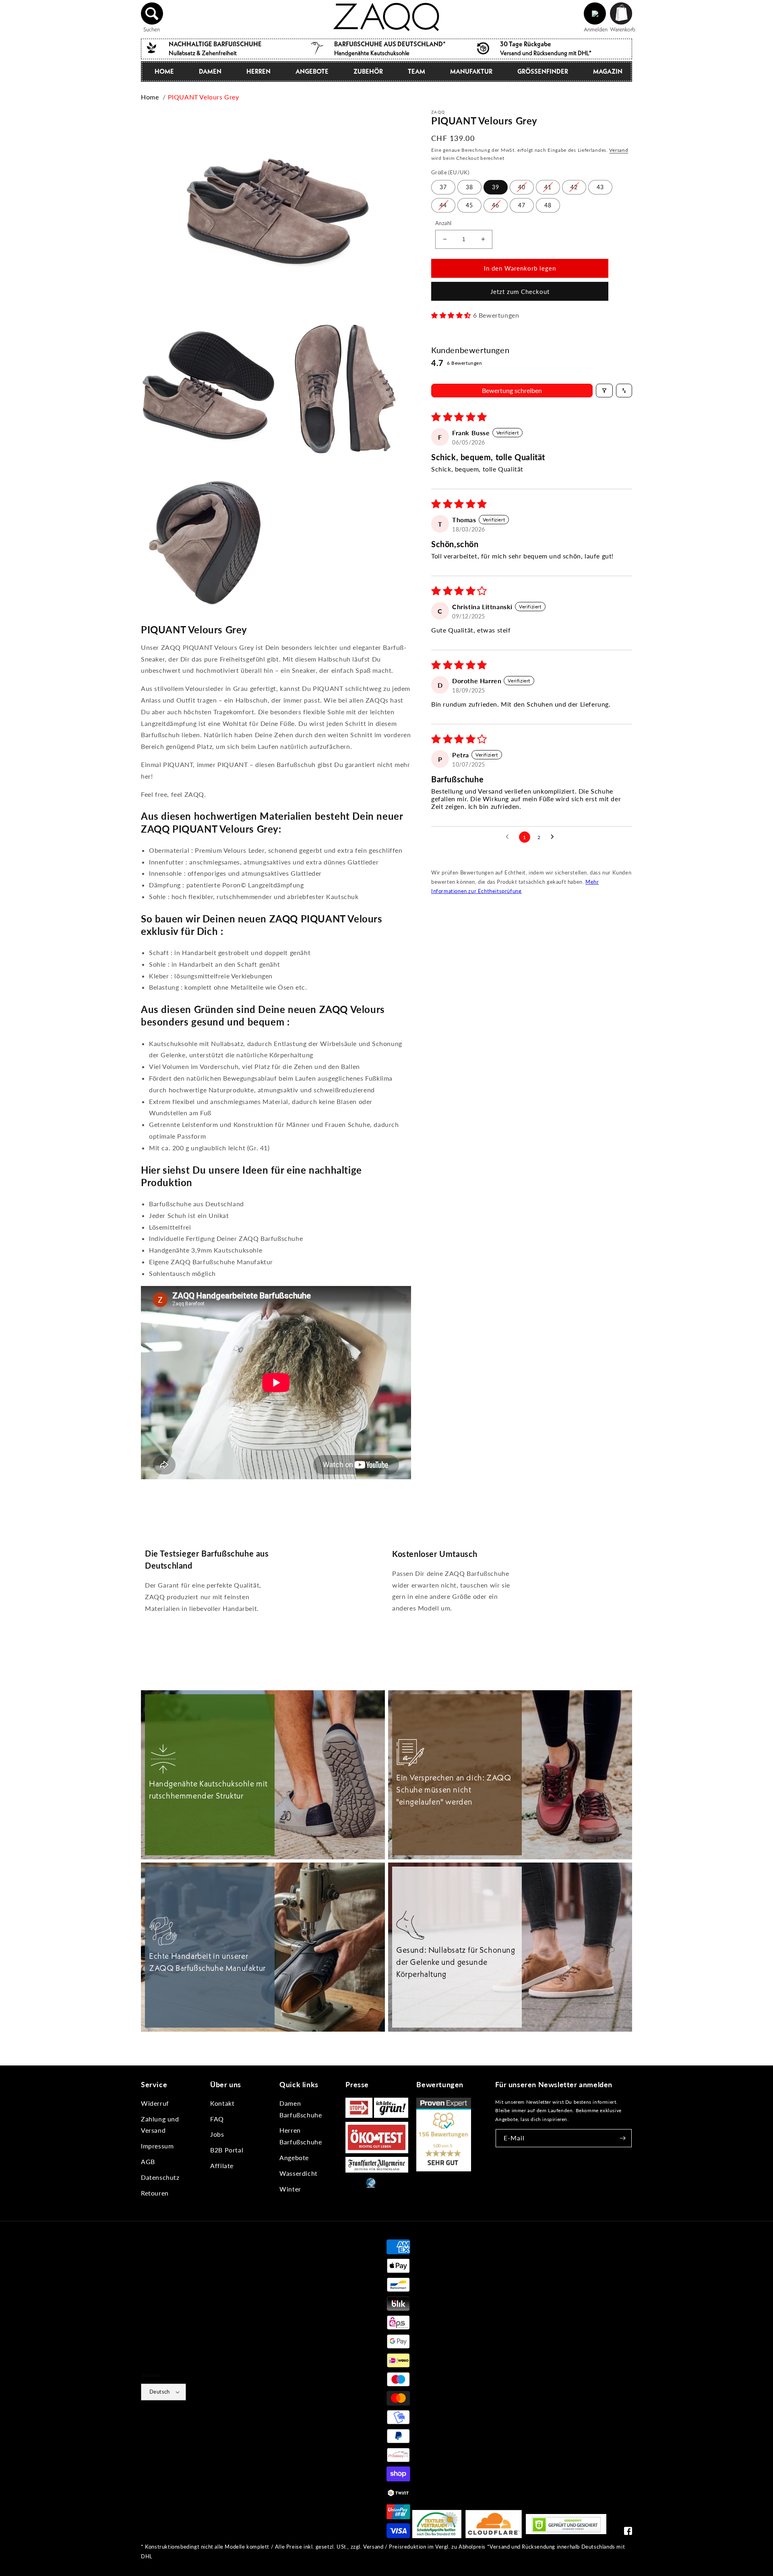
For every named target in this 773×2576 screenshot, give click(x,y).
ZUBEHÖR (368, 71)
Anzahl (443, 223)
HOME (164, 71)
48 (548, 205)
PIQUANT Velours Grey (204, 97)
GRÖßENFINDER (543, 71)
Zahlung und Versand (160, 2125)
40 (522, 187)
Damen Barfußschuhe (301, 2109)
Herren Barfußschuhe (301, 2136)
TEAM (416, 71)
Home (150, 97)
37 (443, 187)
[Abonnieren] (623, 2138)
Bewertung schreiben (512, 390)
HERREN (258, 71)
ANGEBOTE (312, 71)
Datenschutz (160, 2177)
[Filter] (604, 391)
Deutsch (160, 2392)
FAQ (217, 2119)
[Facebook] (628, 2533)
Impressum (157, 2146)
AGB (148, 2161)
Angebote (294, 2157)
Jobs (217, 2134)
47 (522, 205)
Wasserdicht (299, 2173)
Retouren (155, 2193)
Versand (619, 150)
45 (469, 205)
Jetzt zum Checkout (520, 292)
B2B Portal (227, 2150)
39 (496, 187)
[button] (152, 14)
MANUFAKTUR (471, 71)
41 (548, 187)
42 (574, 187)
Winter (290, 2189)
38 (469, 187)
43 (600, 187)
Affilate (222, 2166)
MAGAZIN (608, 71)
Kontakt (222, 2103)
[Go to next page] (554, 837)
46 (496, 205)
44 (443, 205)
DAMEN (210, 71)
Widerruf (155, 2103)
